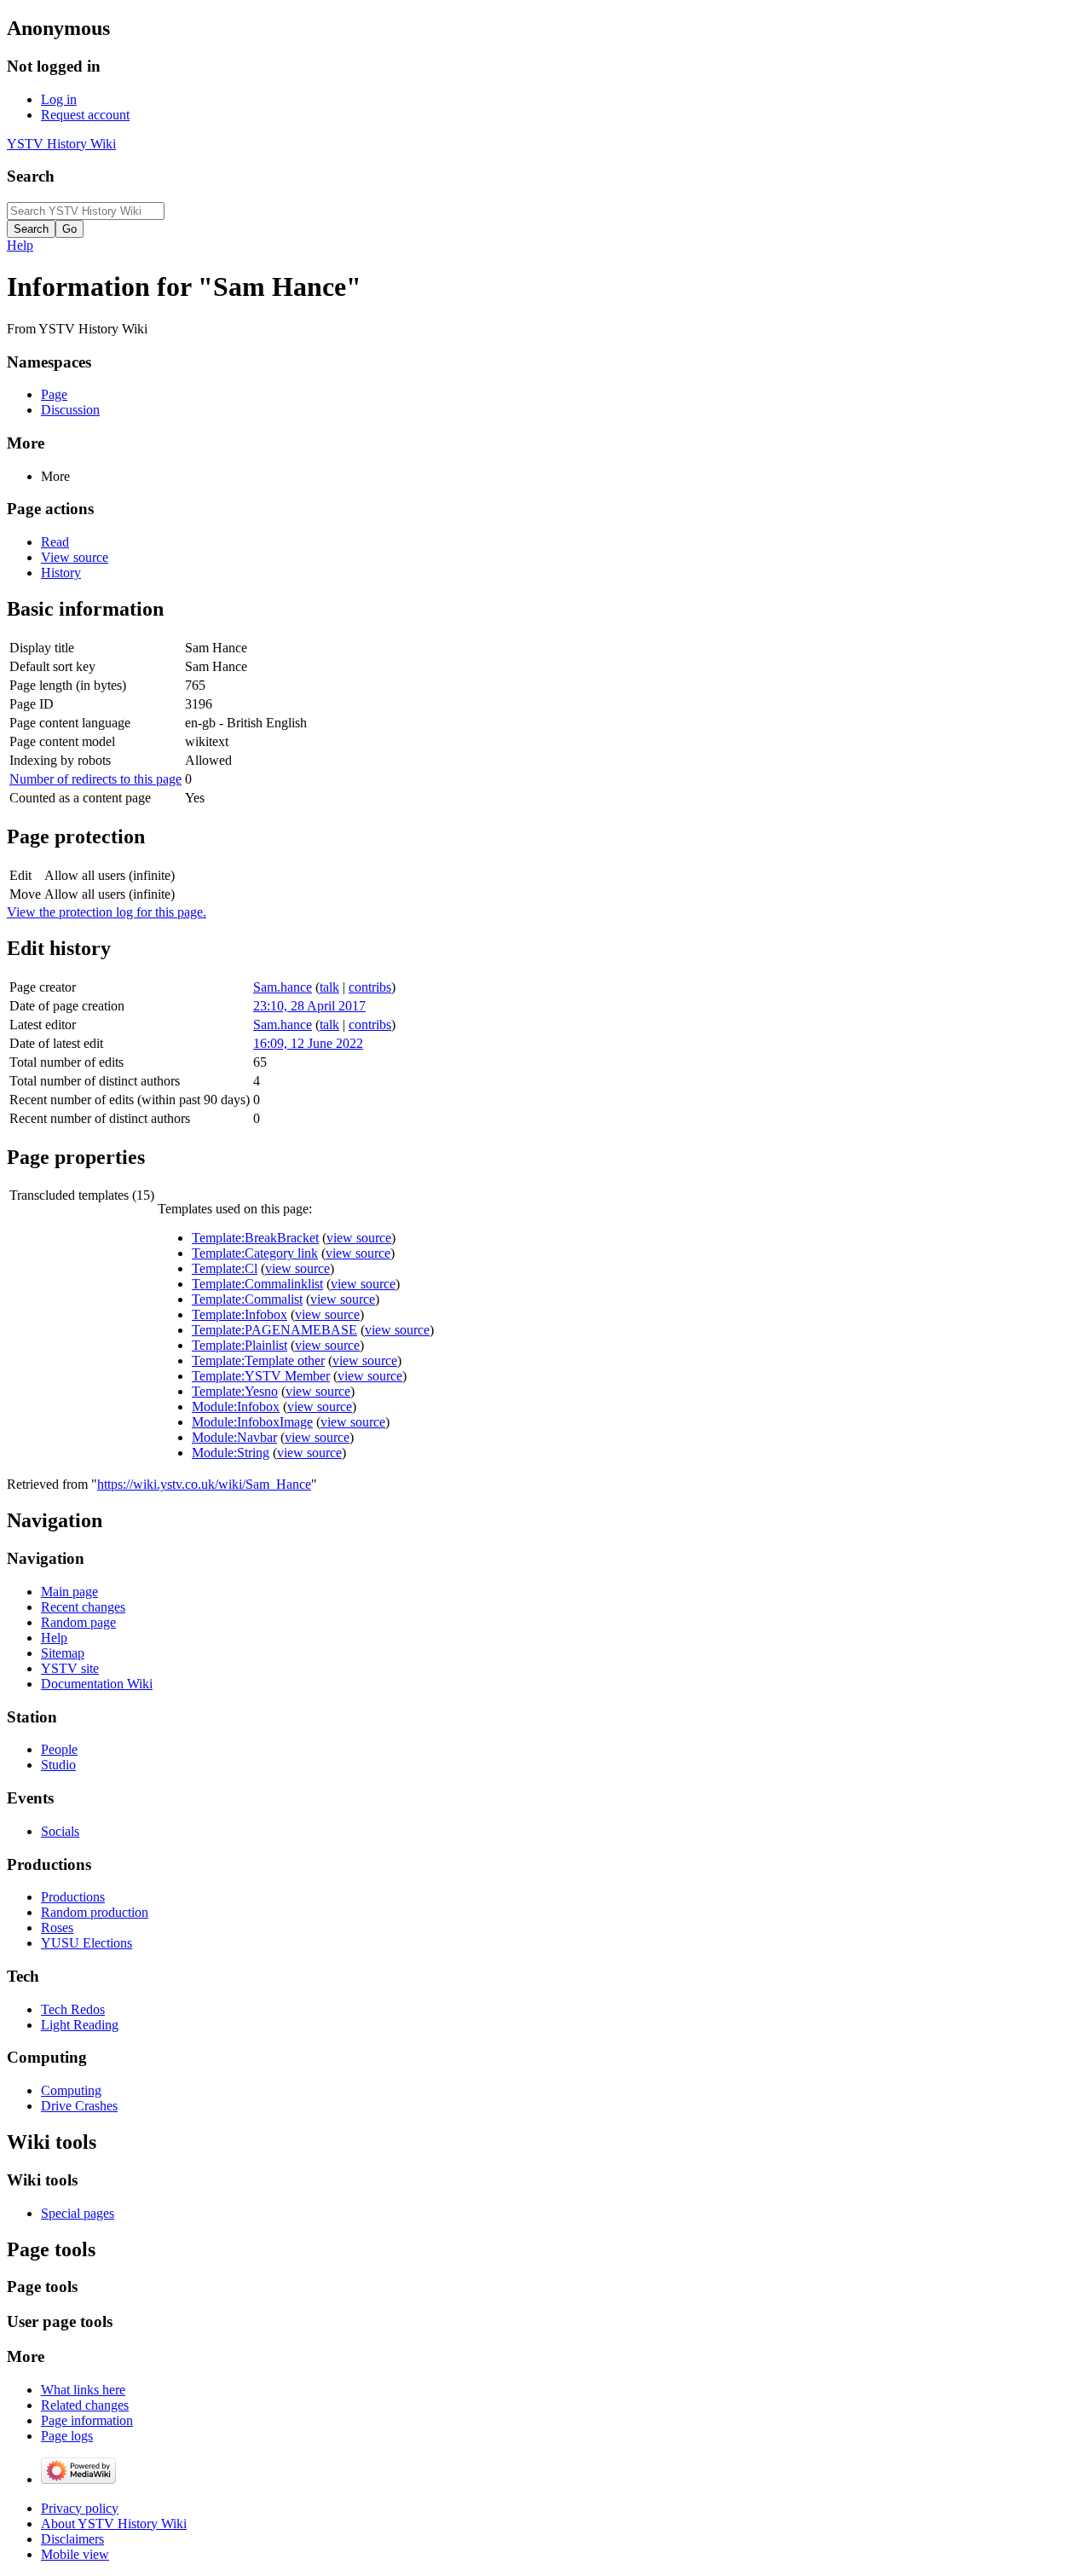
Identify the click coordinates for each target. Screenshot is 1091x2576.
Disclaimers (72, 2539)
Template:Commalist (247, 1299)
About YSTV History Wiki (114, 2524)
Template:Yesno (235, 1391)
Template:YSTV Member (261, 1376)
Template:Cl (225, 1268)
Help (20, 245)
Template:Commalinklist (257, 1284)
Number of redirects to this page (95, 779)
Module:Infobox (236, 1407)
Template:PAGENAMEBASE (274, 1330)
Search (31, 176)
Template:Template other (258, 1360)
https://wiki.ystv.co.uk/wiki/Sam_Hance (204, 1484)
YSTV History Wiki (61, 144)
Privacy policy (80, 2508)
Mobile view (75, 2554)
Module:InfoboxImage (252, 1422)
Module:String (231, 1453)
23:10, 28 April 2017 (309, 1006)
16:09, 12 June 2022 (308, 1043)
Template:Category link (255, 1253)
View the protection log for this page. (107, 912)
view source (359, 1238)
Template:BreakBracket (255, 1238)
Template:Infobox (240, 1314)
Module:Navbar (234, 1437)
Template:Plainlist (240, 1345)
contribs (370, 987)
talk (329, 987)
